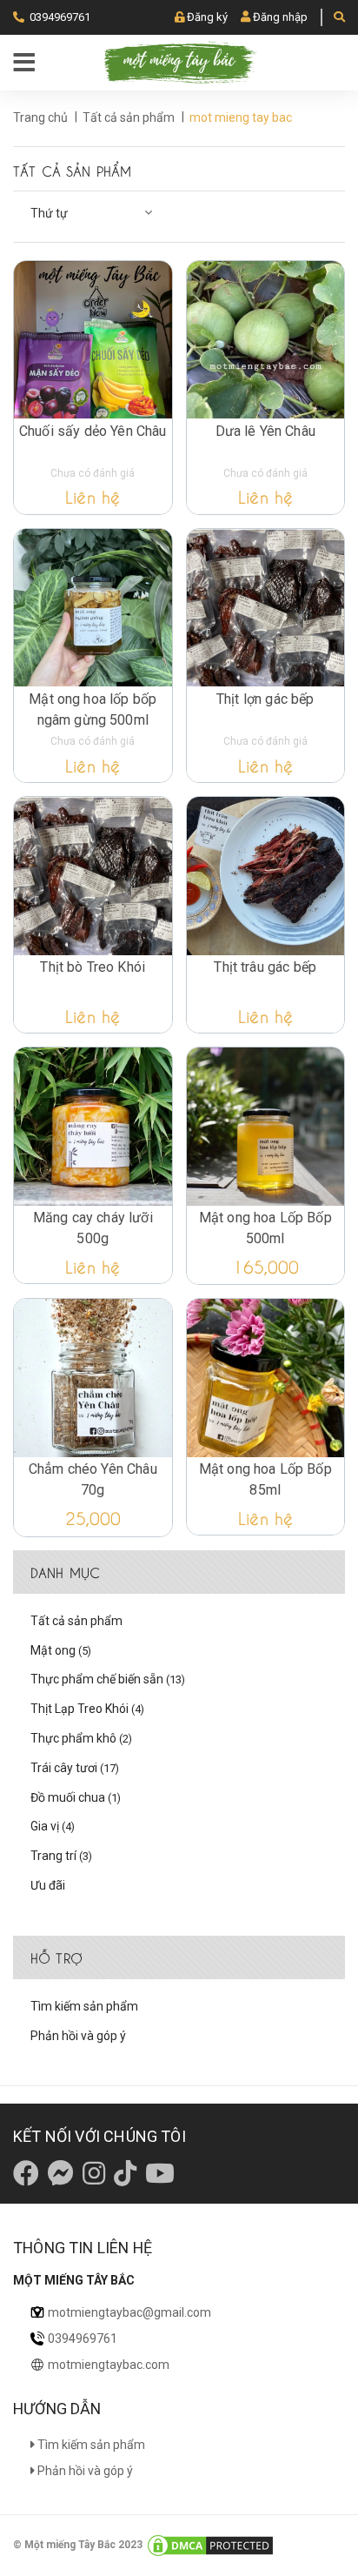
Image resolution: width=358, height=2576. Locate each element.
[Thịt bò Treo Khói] (93, 876)
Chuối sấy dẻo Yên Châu (93, 431)
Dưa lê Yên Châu (265, 431)
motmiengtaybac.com (109, 2365)
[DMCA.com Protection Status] (210, 2545)
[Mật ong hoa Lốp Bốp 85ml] (266, 1378)
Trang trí (61, 1856)
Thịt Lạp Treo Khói (87, 1709)
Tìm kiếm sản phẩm (84, 2006)
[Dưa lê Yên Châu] (266, 340)
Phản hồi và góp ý (78, 2036)
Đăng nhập (280, 17)
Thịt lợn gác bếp (265, 699)
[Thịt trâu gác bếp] (266, 876)
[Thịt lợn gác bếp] (266, 608)
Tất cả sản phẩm (76, 1621)
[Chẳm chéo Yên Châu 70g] (93, 1378)
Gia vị (53, 1826)
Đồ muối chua (76, 1797)
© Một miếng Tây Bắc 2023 (79, 2545)
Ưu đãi (48, 1885)
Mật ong (61, 1650)
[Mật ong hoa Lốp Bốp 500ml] (266, 1127)
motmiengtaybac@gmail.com (129, 2312)
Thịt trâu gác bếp (265, 967)
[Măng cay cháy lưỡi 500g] (93, 1127)
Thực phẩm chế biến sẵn (108, 1679)
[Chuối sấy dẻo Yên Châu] (93, 340)
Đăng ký (207, 17)
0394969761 (60, 17)
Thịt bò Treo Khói (93, 967)
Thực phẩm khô (81, 1738)
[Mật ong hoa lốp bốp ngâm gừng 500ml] (93, 608)
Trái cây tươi (75, 1768)
